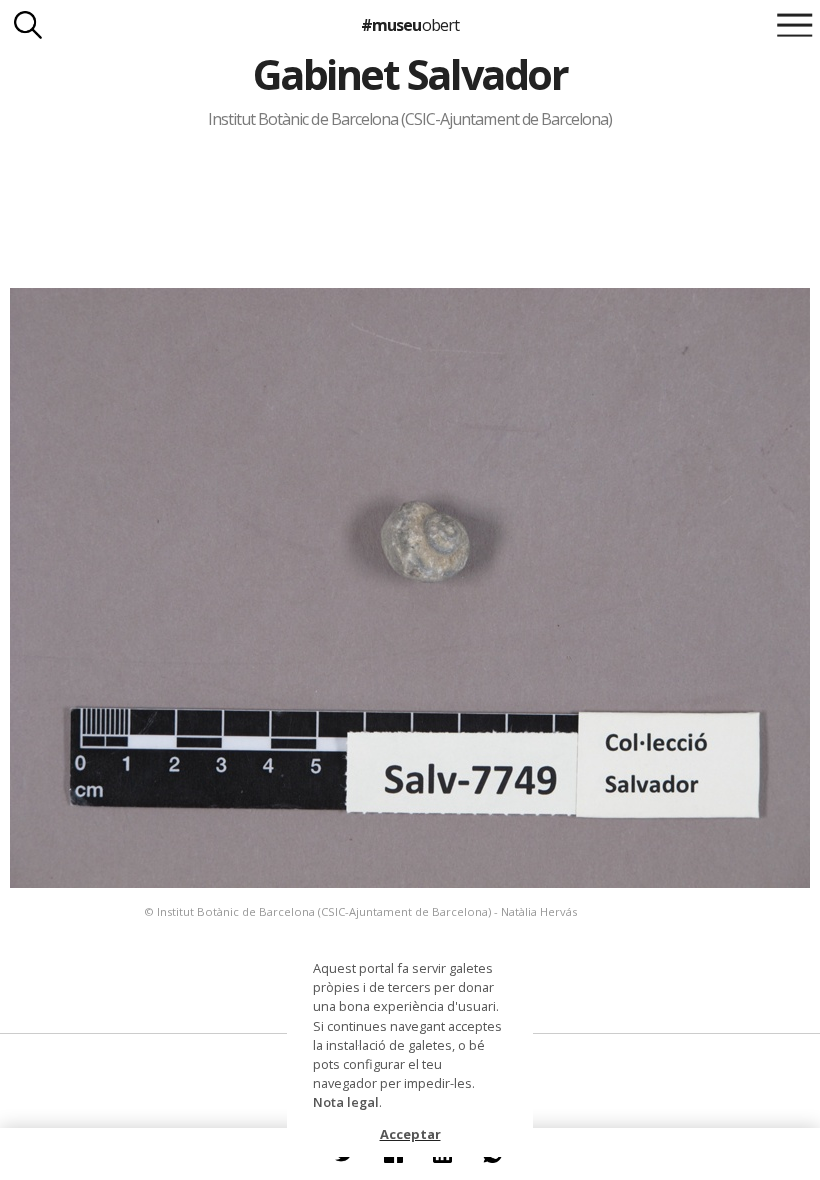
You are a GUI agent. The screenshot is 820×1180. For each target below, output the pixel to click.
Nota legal (346, 1102)
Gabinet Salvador (410, 74)
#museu (409, 25)
